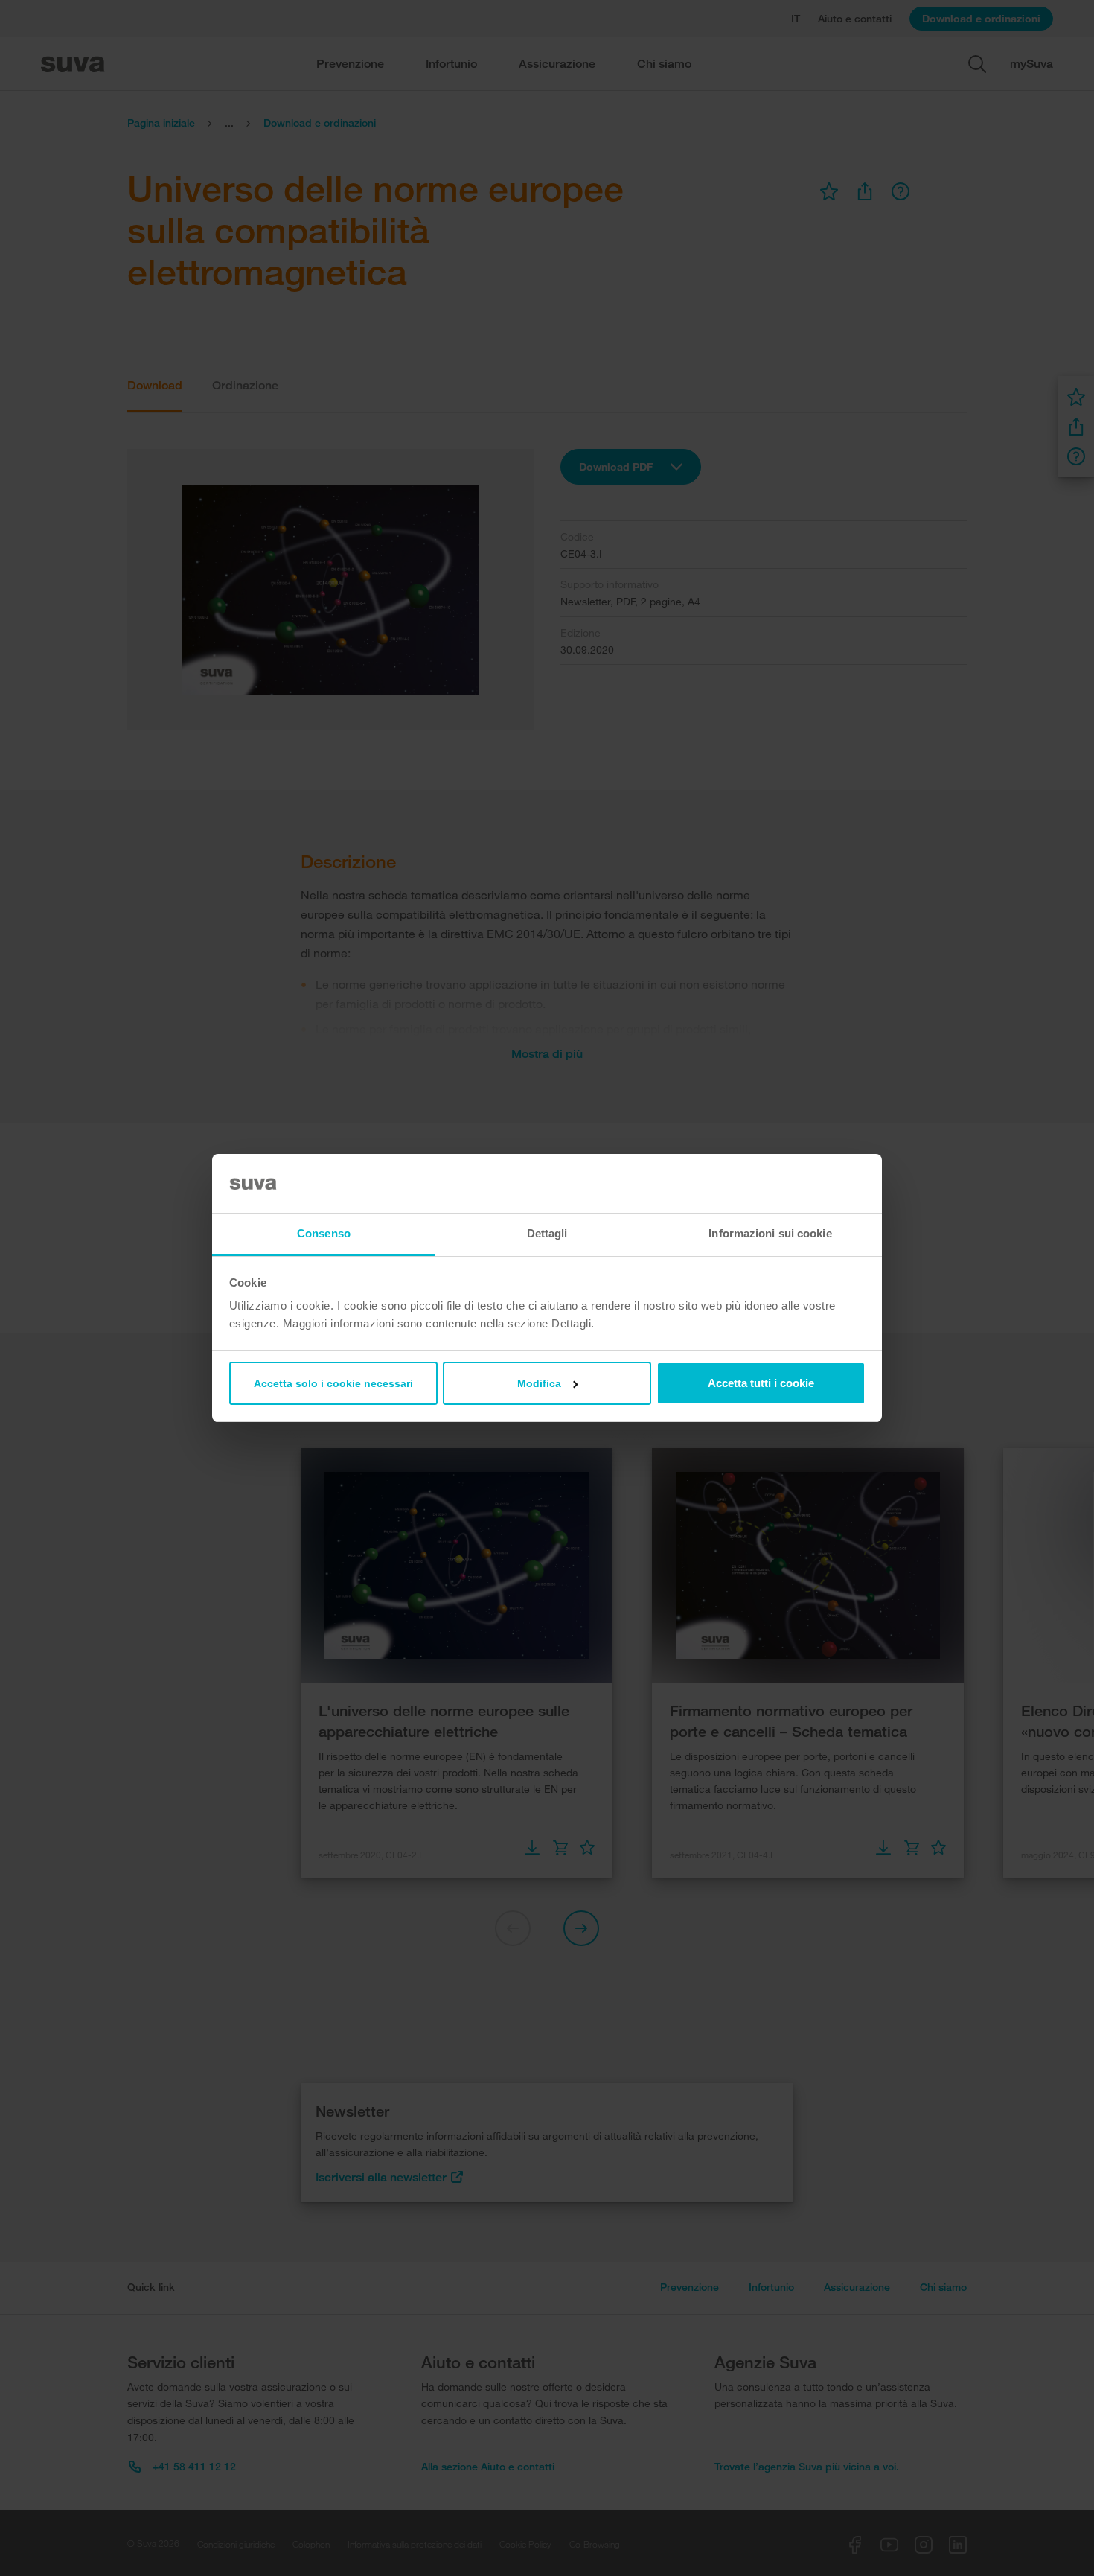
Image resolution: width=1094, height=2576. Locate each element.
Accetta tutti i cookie (761, 1383)
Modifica (539, 1383)
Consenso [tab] (324, 1233)
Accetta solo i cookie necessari (333, 1383)
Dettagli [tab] (547, 1233)
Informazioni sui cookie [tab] (770, 1233)
